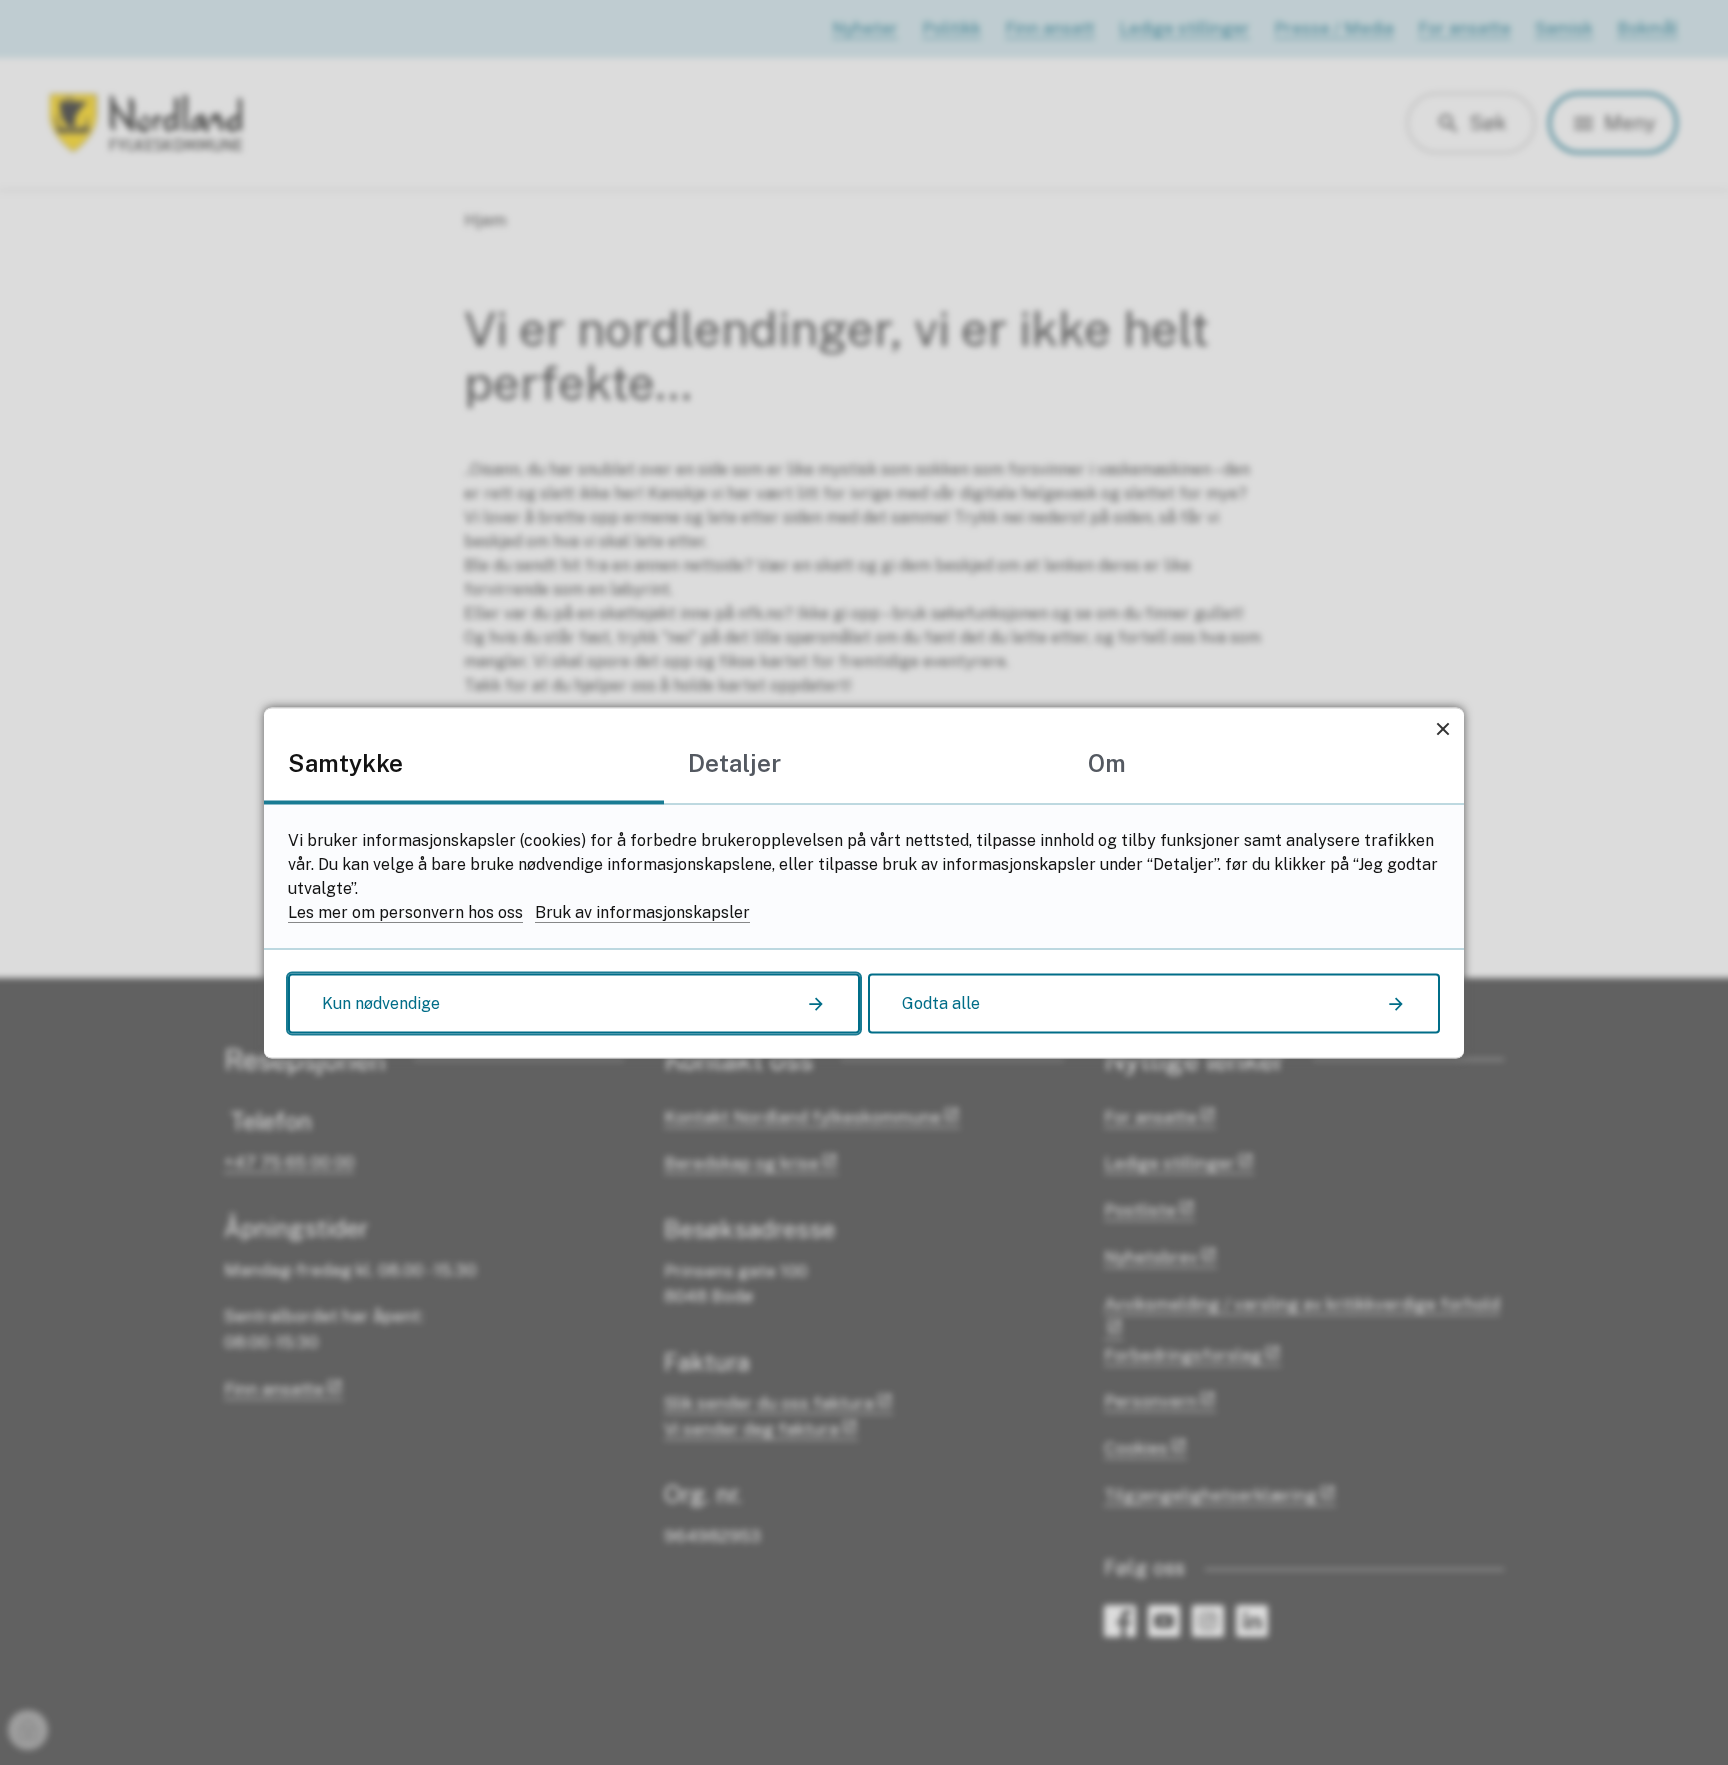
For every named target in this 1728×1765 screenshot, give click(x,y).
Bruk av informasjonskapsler (642, 911)
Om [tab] (1107, 762)
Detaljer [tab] (734, 762)
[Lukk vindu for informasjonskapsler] (1442, 728)
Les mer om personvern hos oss (405, 911)
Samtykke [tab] (345, 762)
